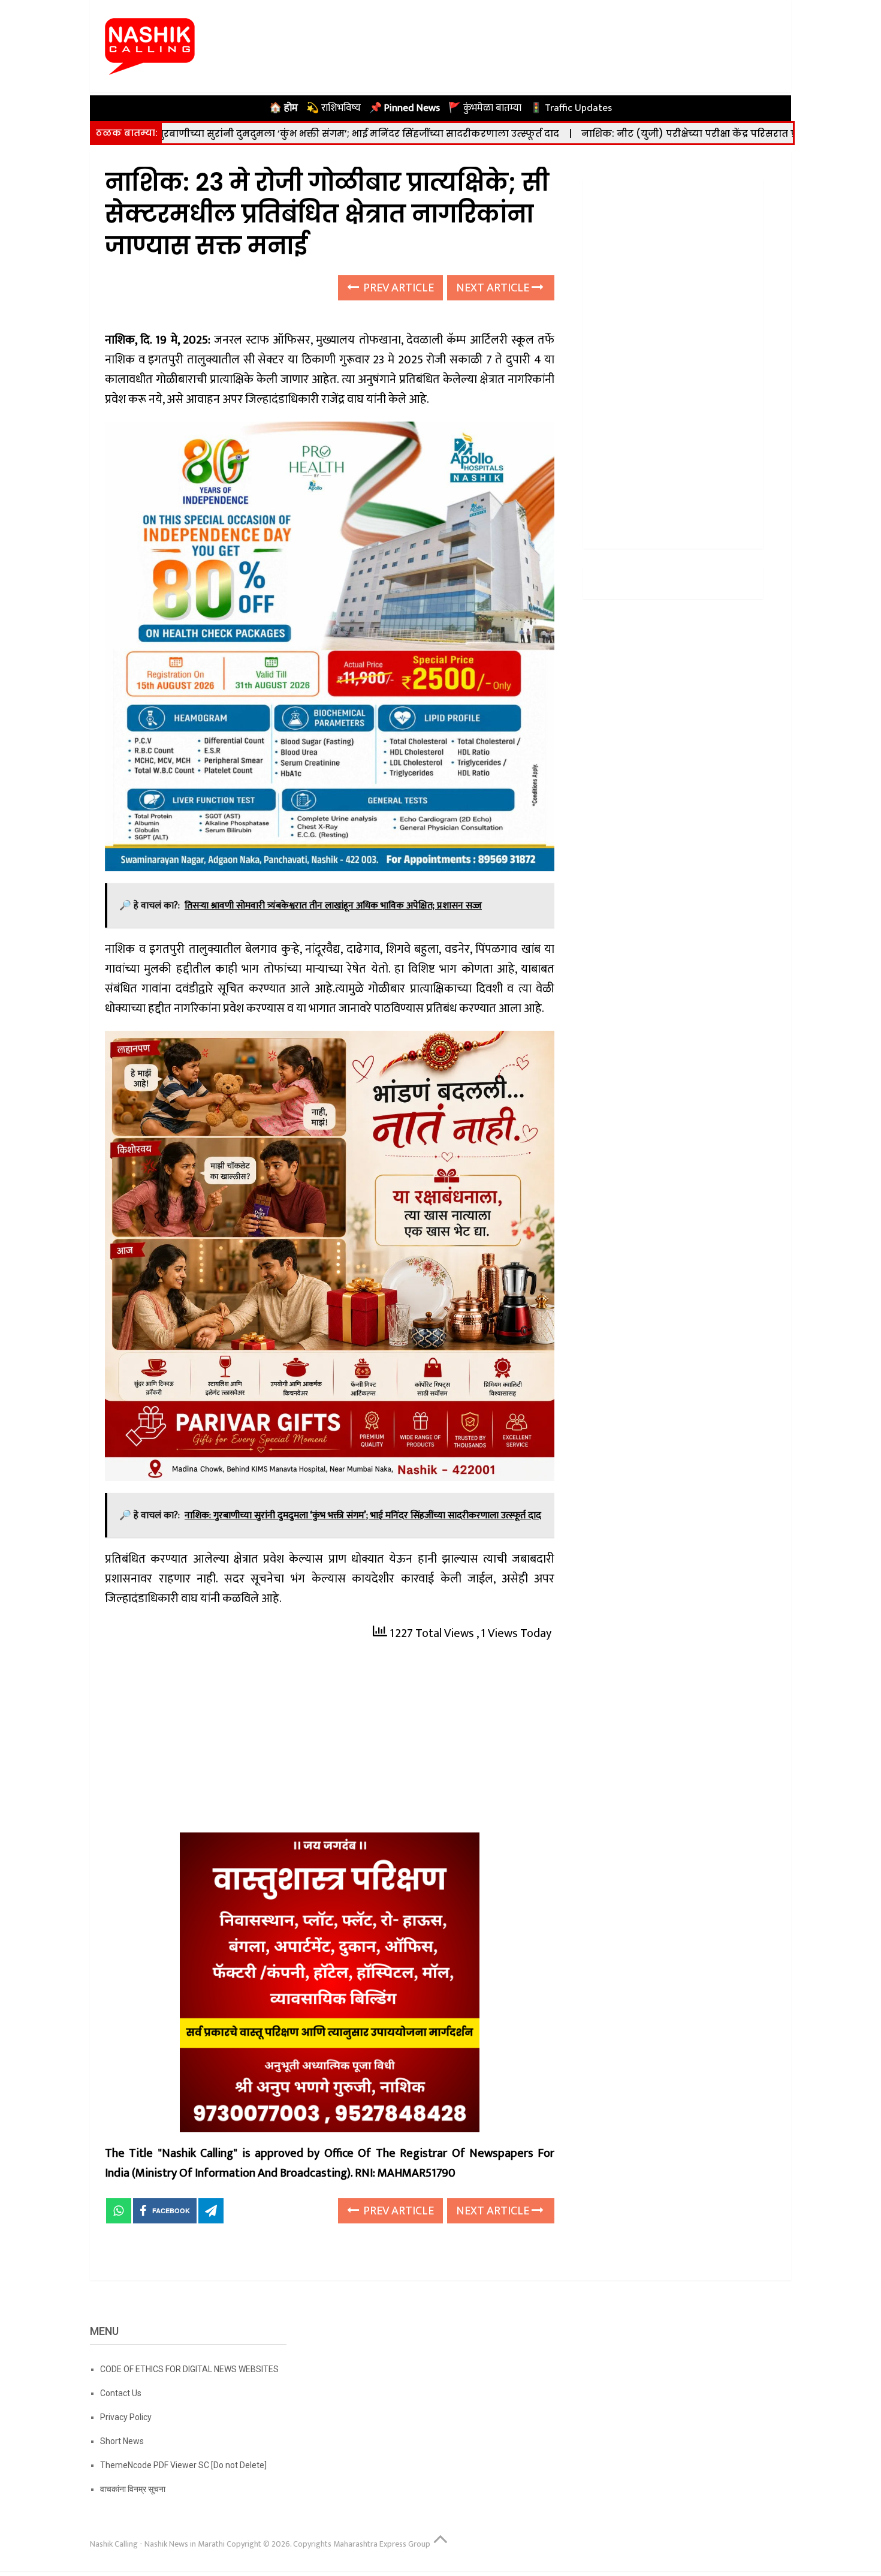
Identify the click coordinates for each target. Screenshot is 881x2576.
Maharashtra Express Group (382, 2544)
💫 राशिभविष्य (334, 108)
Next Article (494, 288)
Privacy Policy (126, 2417)
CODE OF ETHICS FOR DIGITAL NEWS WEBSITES (189, 2369)
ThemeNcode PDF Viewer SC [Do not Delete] (183, 2465)
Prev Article (397, 288)
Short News (122, 2441)
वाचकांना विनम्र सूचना (133, 2489)
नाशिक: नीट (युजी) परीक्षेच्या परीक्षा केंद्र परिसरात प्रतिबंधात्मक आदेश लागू (629, 133)
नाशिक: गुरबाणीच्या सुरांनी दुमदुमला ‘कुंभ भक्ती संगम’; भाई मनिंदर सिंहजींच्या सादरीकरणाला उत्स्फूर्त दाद (233, 133)
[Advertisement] (330, 1744)
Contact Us (121, 2393)
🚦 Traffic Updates (571, 108)
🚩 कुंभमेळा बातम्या (485, 108)
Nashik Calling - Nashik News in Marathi (157, 2544)
